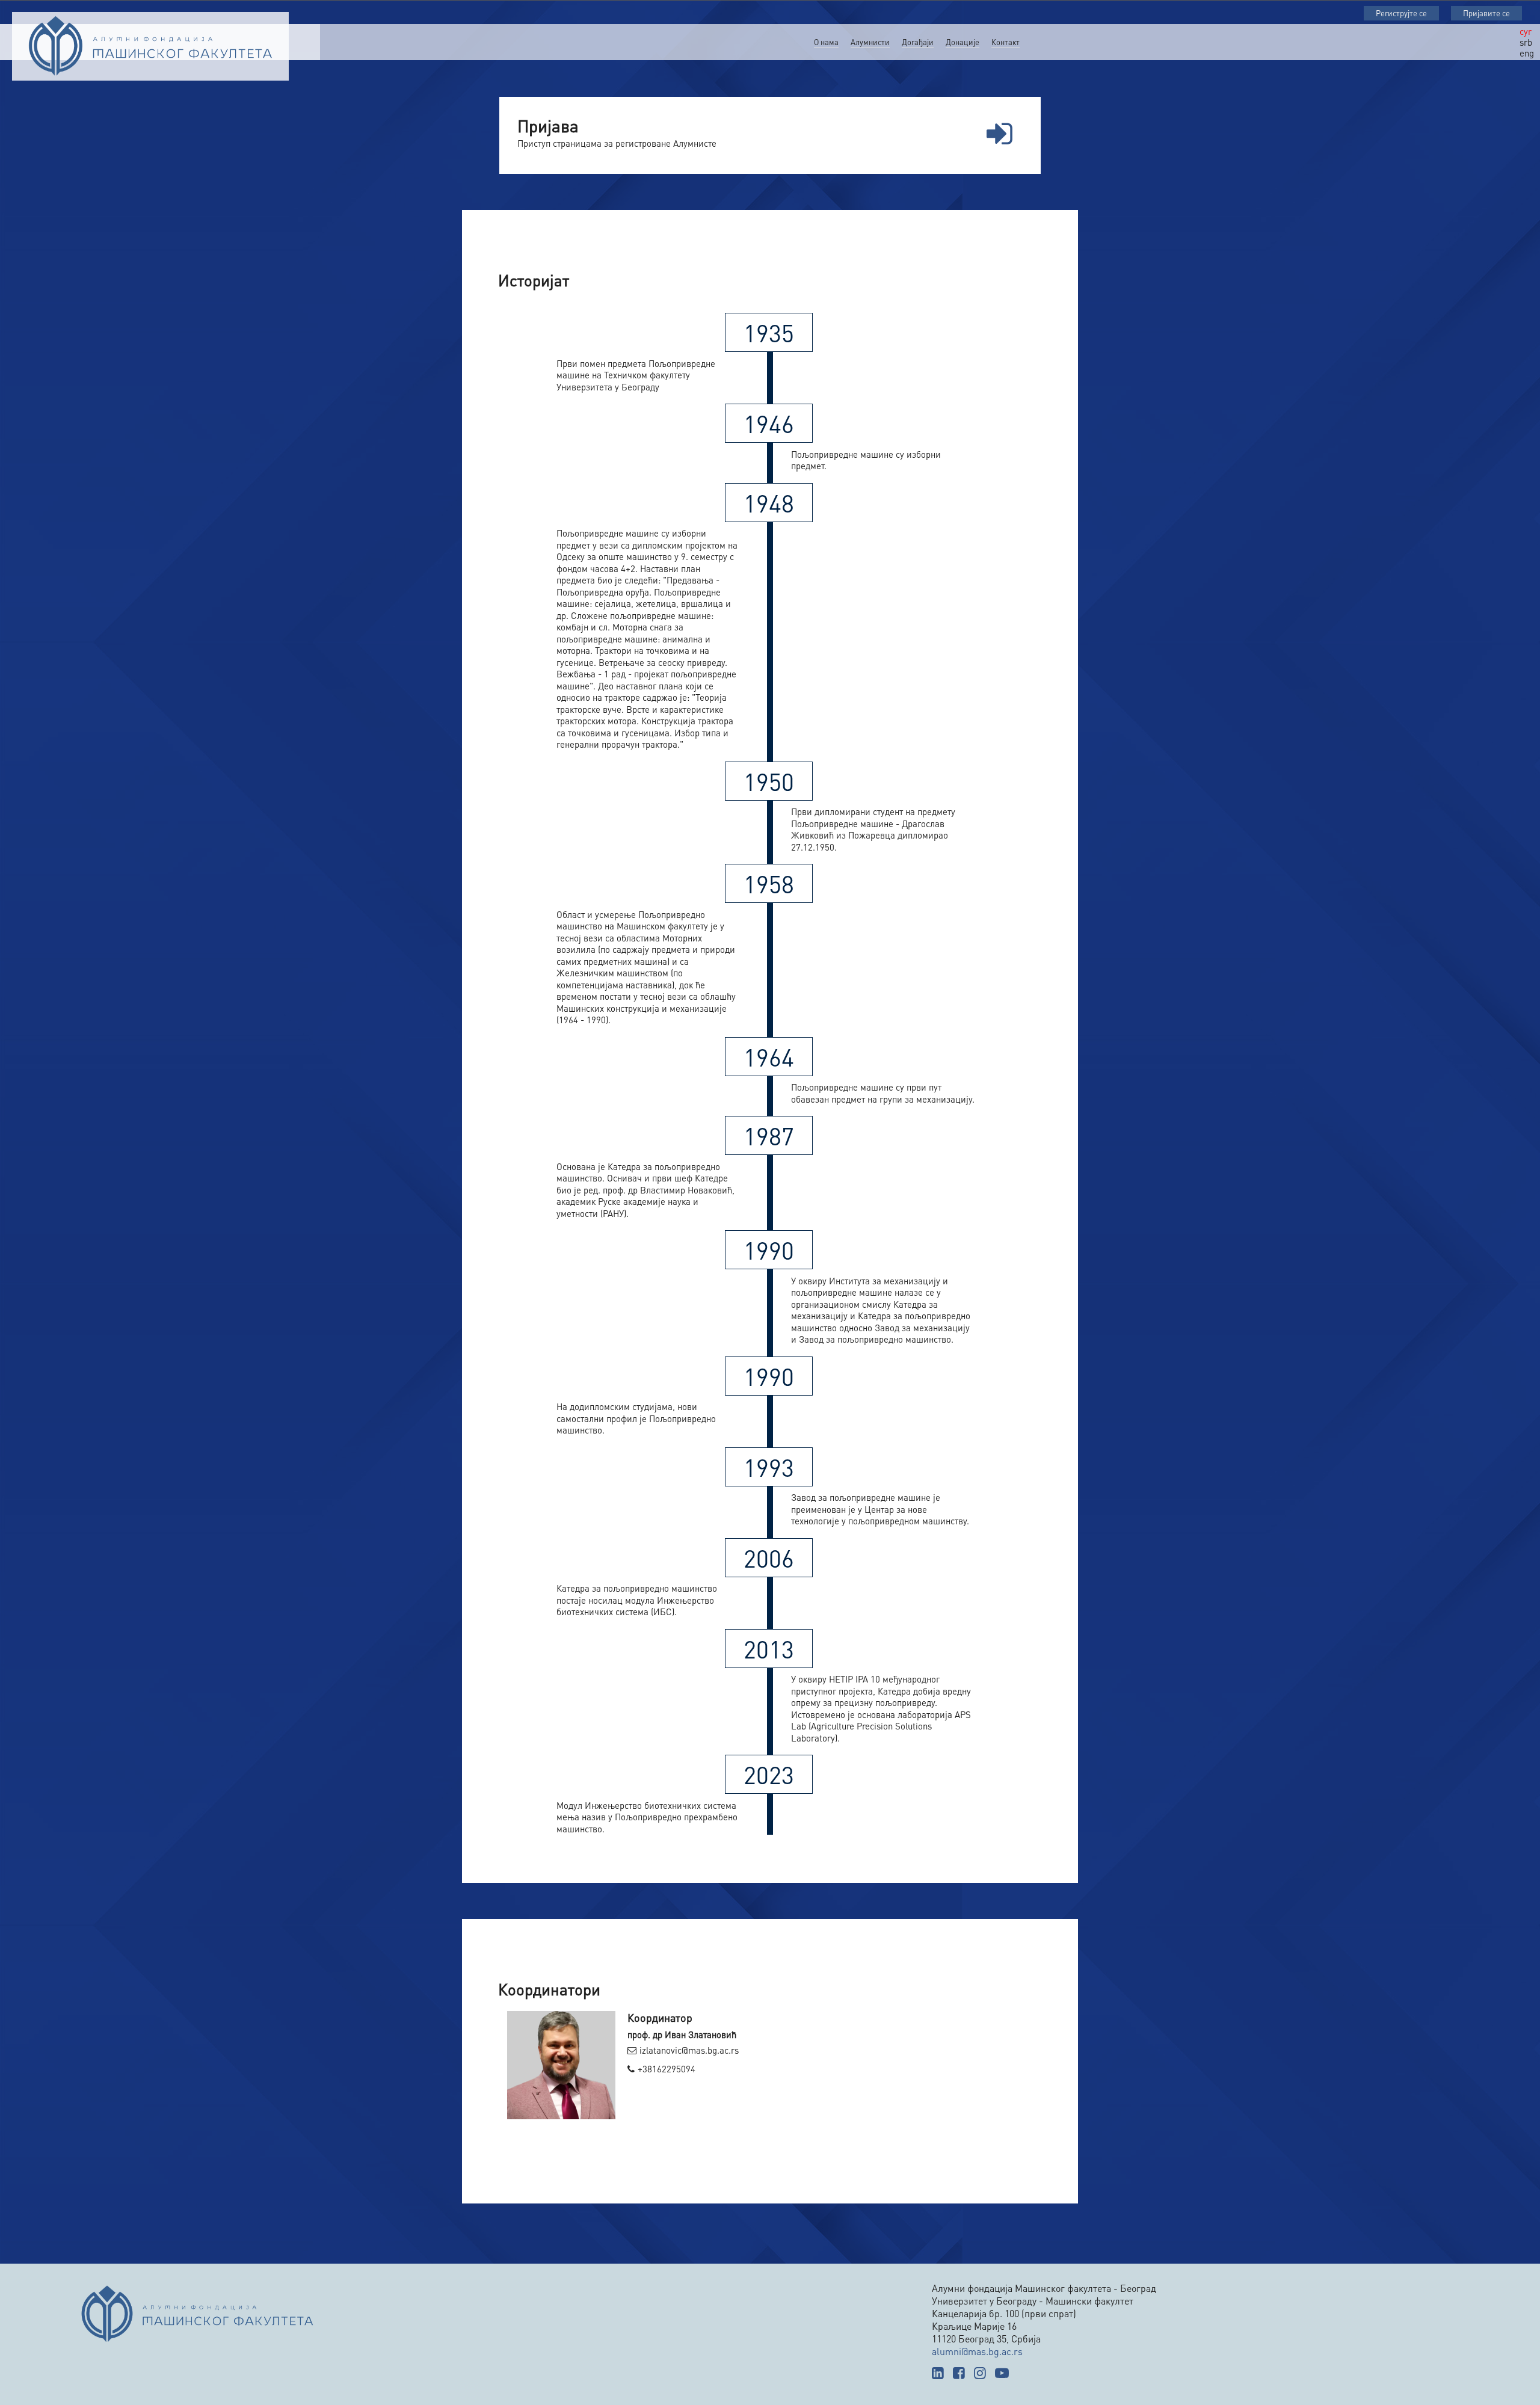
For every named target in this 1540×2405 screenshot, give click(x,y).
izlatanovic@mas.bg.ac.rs (689, 2050)
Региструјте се (1401, 13)
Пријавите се (1486, 13)
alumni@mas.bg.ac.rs (977, 2351)
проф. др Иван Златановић (682, 2034)
